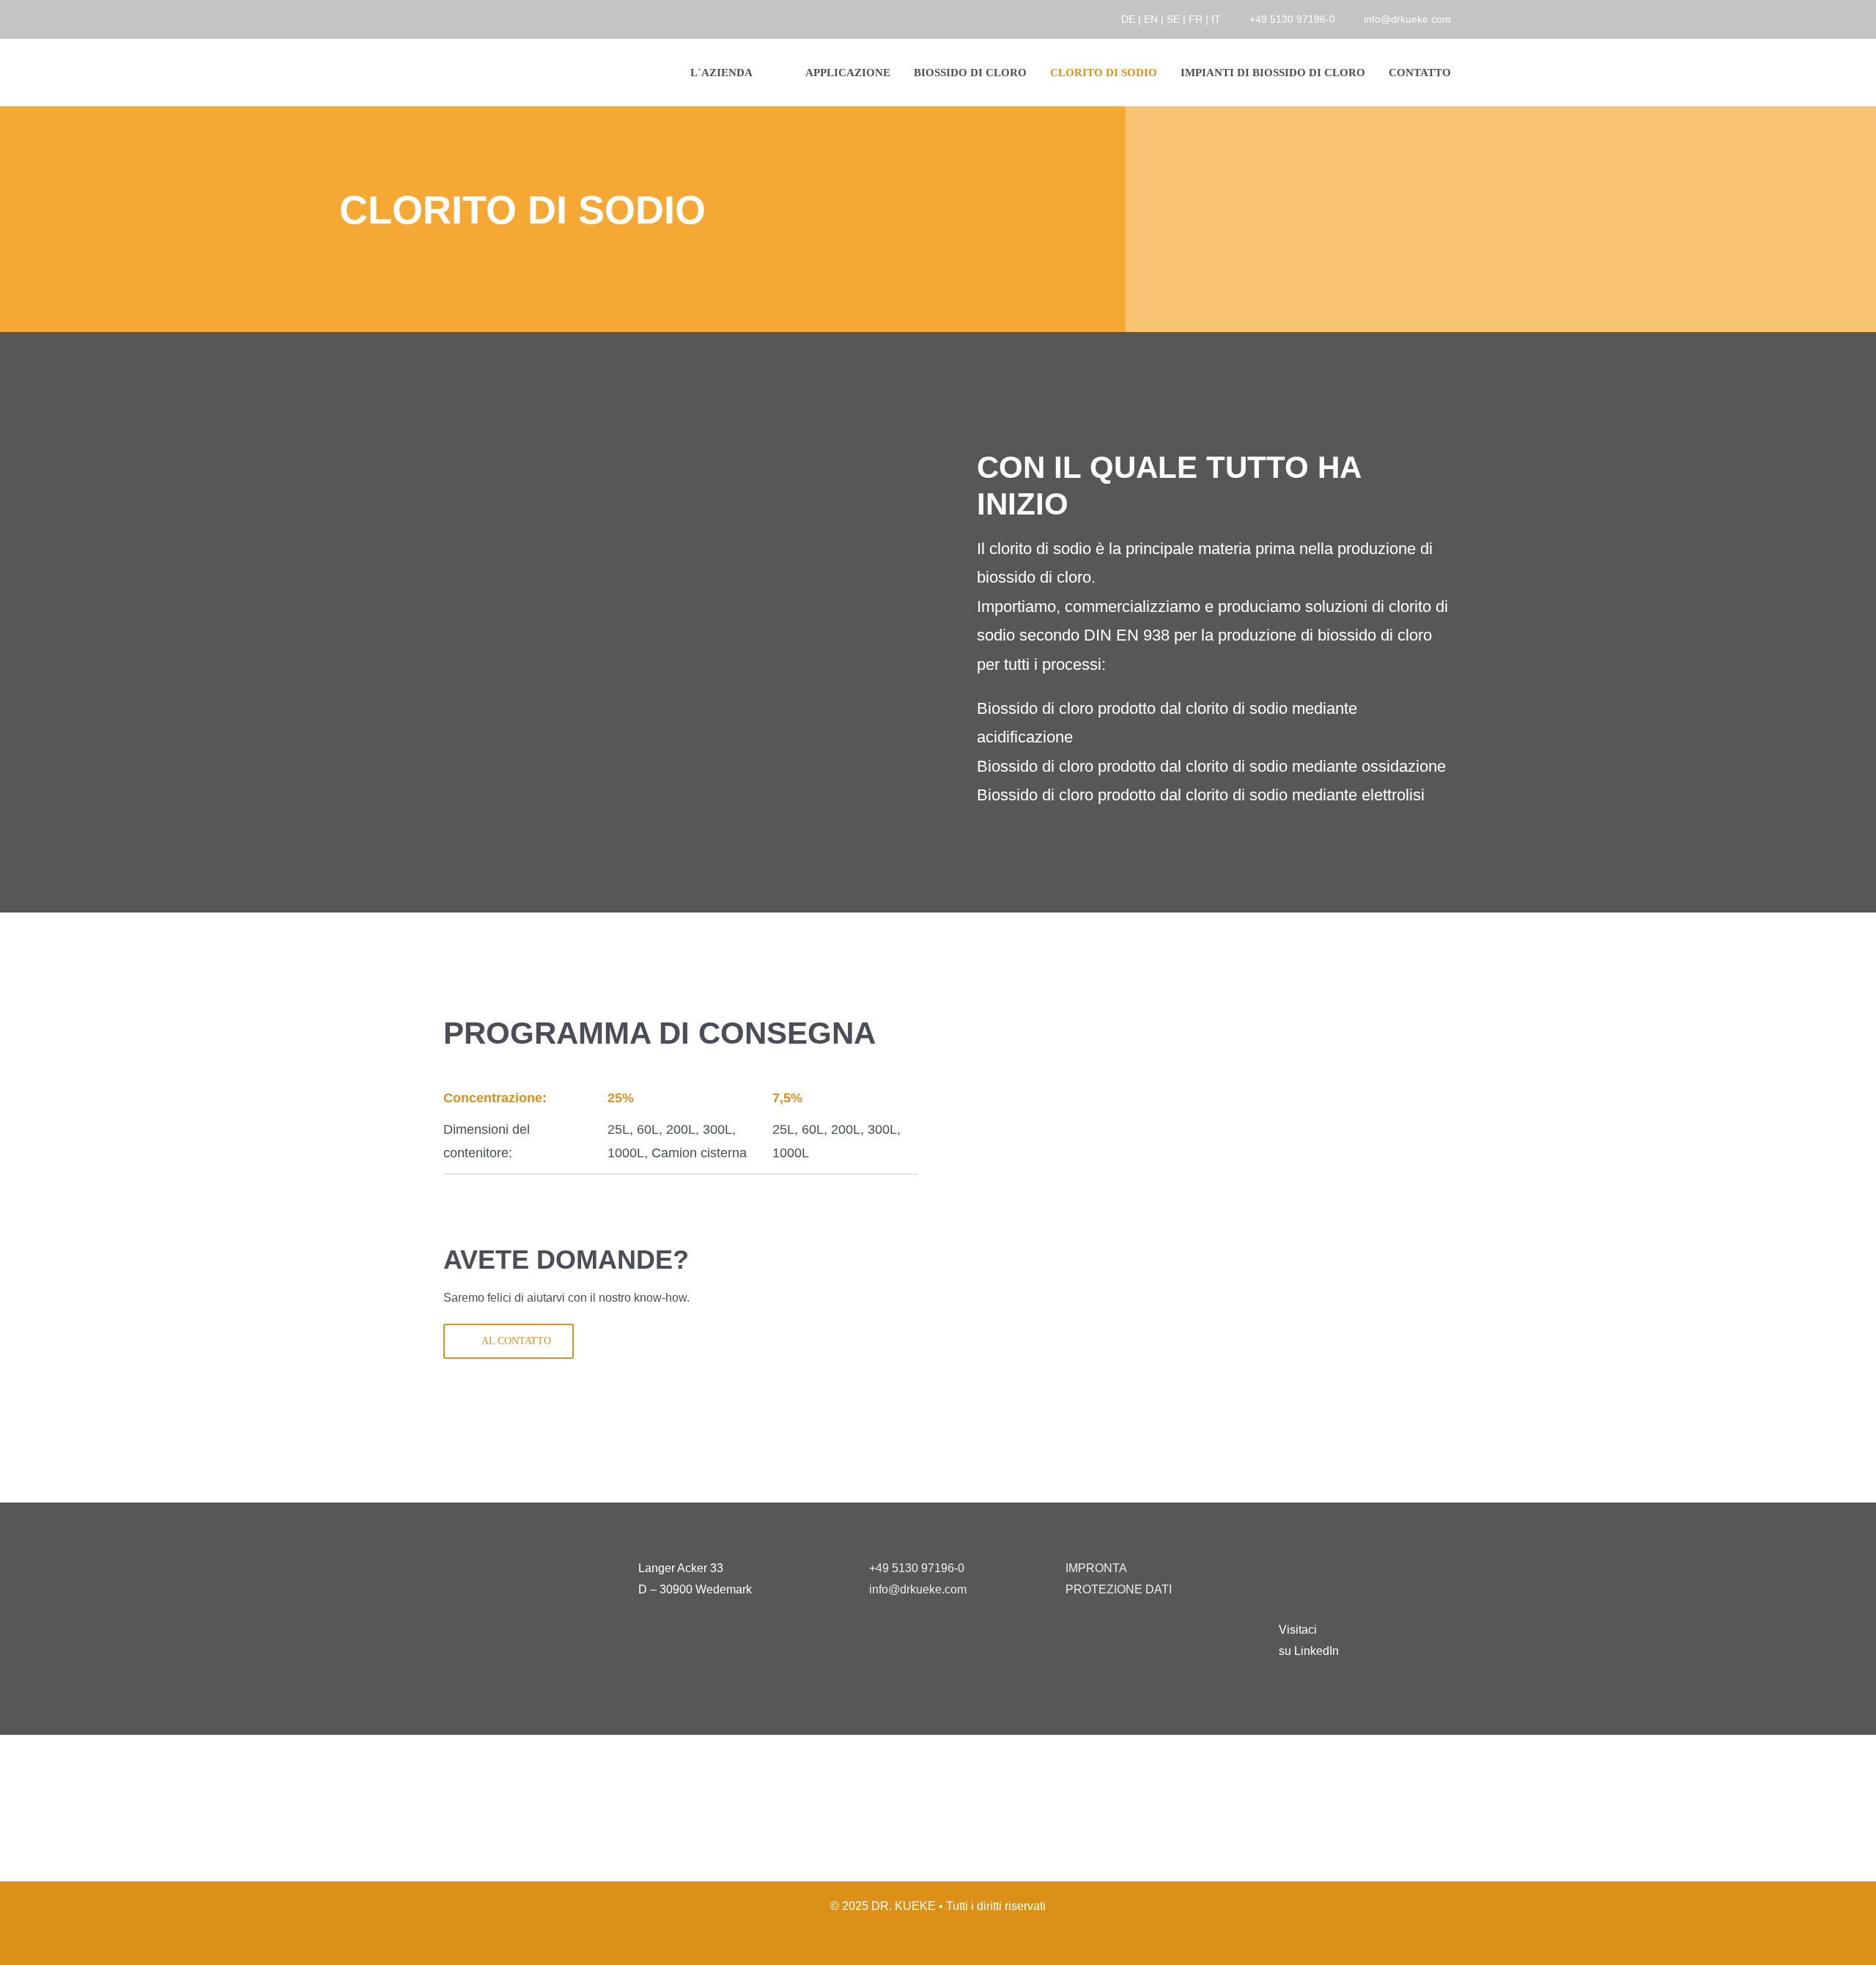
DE (1128, 19)
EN (1151, 19)
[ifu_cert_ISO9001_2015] (844, 1762)
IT (1216, 19)
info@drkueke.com (1407, 19)
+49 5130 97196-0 (1292, 19)
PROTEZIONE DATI (1119, 1589)
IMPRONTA (1096, 1568)
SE (1173, 19)
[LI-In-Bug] (1304, 1570)
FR (1196, 19)
